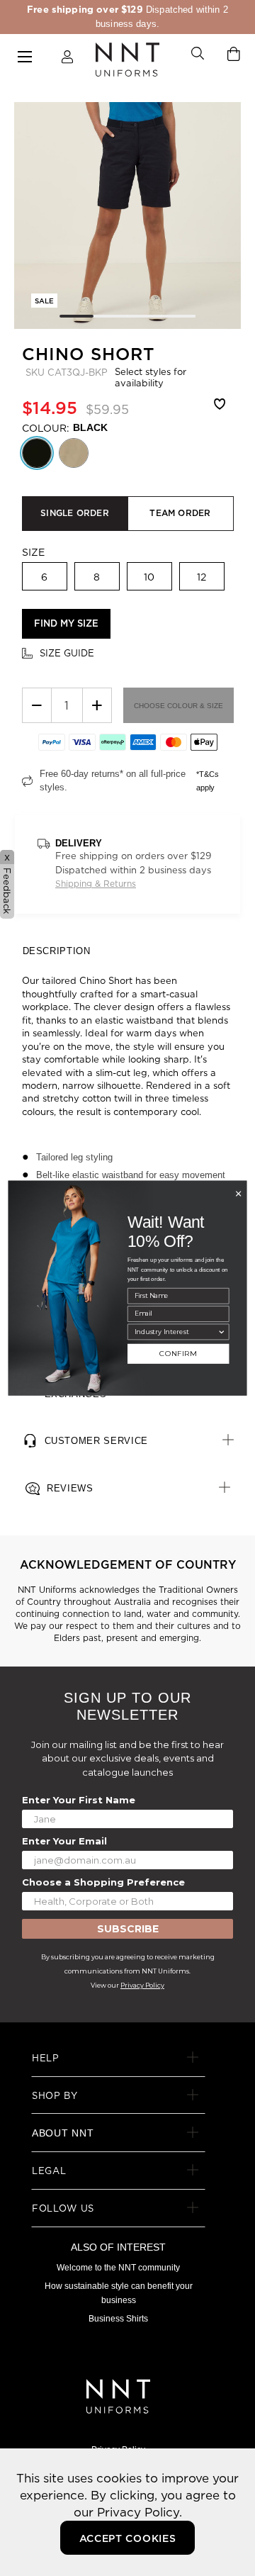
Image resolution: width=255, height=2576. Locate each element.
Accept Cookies (128, 2538)
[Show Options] (221, 1332)
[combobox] (176, 1332)
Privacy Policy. (140, 2512)
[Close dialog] (238, 1193)
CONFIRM (178, 1354)
